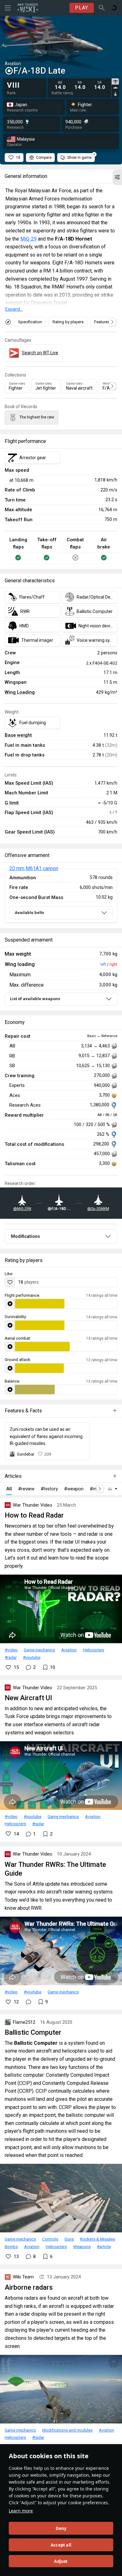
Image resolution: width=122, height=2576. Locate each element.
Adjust (61, 2561)
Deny (61, 2528)
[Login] (114, 8)
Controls (50, 2239)
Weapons (82, 2246)
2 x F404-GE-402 (102, 663)
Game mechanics (39, 1650)
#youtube (32, 1657)
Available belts (29, 913)
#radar (11, 1657)
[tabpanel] (81, 85)
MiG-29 (28, 239)
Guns (69, 2239)
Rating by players (68, 322)
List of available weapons (35, 999)
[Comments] (28, 2002)
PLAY (82, 8)
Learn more (21, 2511)
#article (104, 2246)
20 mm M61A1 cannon (34, 868)
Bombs (11, 2246)
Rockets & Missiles (98, 2239)
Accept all (61, 2545)
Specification (30, 322)
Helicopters (94, 1650)
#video (11, 1650)
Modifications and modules (67, 2430)
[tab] (115, 81)
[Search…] (102, 8)
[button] (117, 177)
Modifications (25, 1236)
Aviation (69, 1650)
